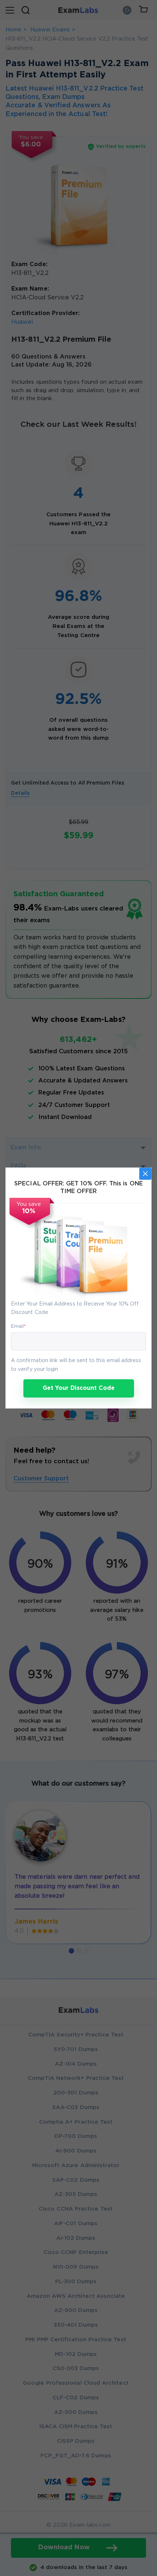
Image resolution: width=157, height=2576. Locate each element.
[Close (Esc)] (145, 1174)
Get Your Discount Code (79, 1388)
